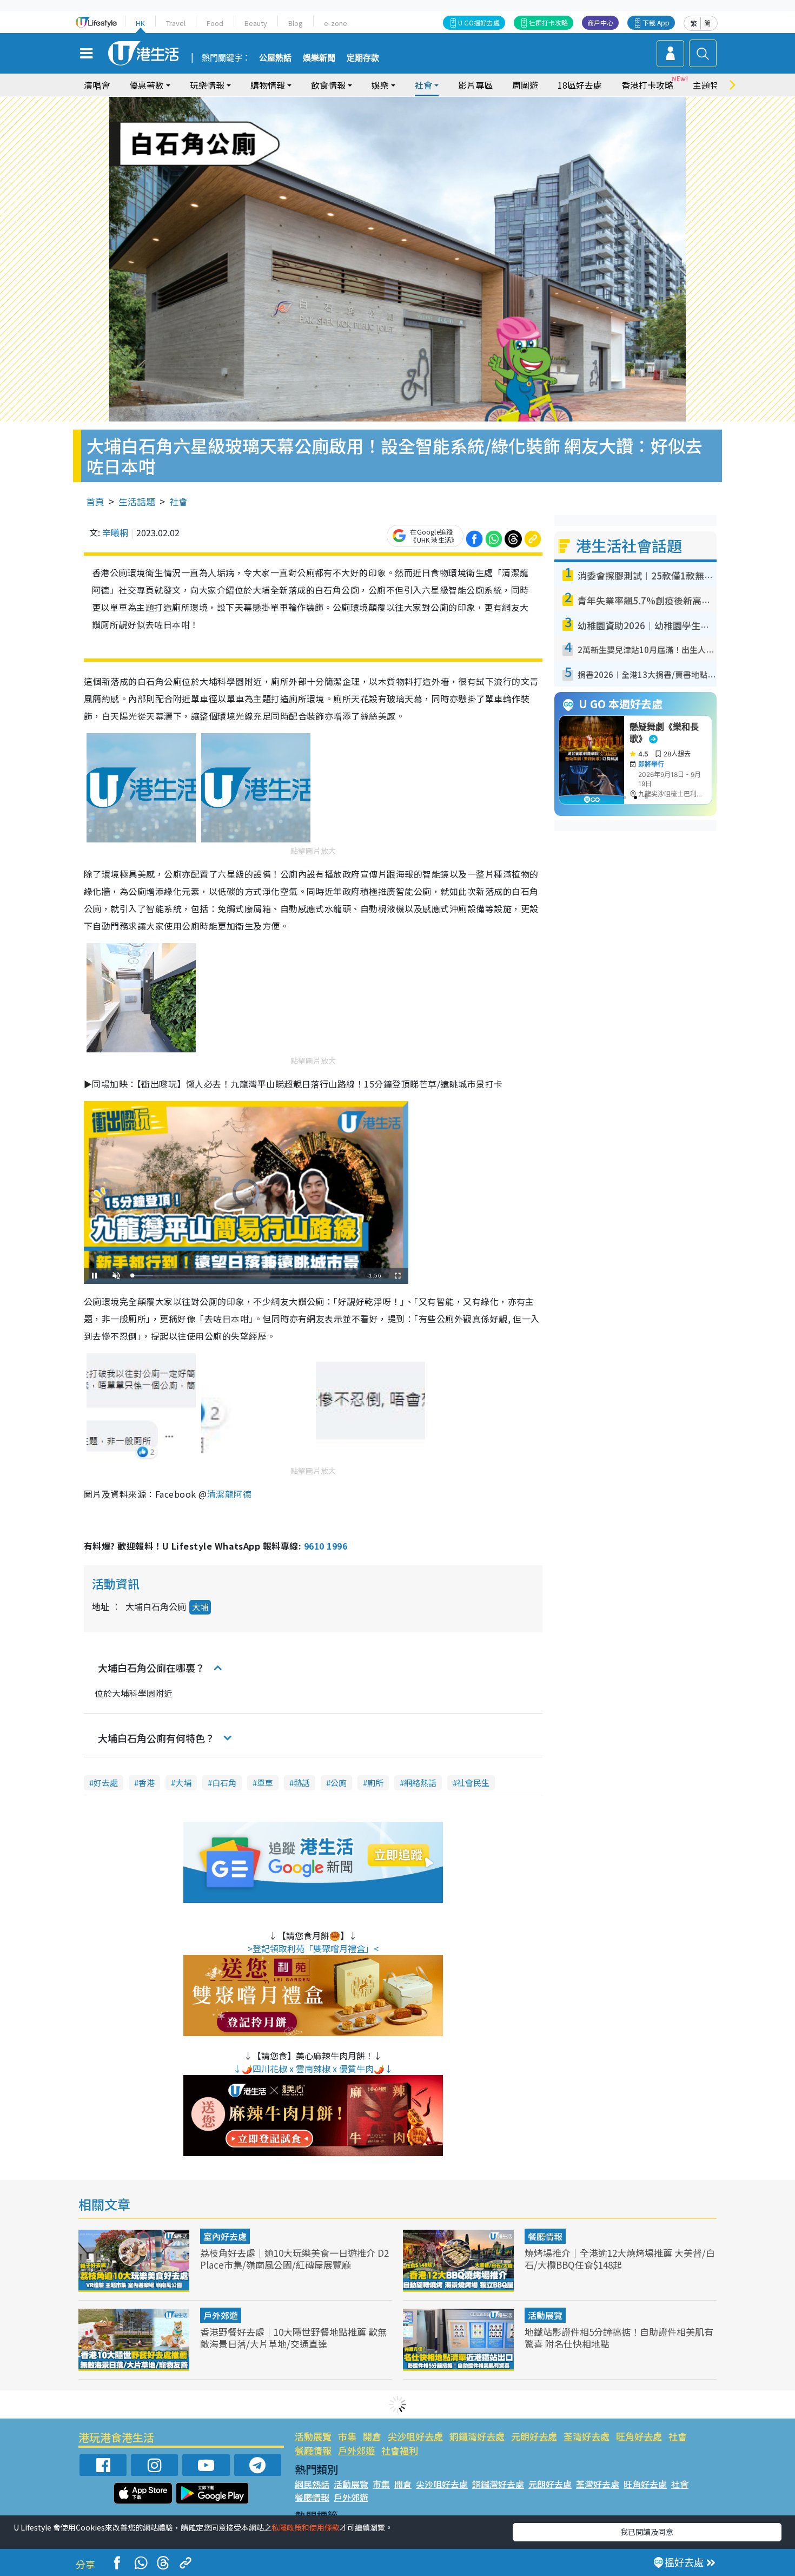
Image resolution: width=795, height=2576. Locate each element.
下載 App (656, 22)
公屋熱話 (275, 58)
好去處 (106, 1783)
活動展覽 (545, 2315)
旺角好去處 (639, 2436)
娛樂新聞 (319, 58)
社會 (178, 501)
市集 (347, 2436)
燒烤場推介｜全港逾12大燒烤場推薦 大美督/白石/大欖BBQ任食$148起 (620, 2259)
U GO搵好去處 (479, 22)
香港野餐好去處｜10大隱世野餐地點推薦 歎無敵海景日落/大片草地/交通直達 (293, 2338)
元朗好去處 (534, 2436)
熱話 (302, 1783)
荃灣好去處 (587, 2436)
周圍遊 (525, 85)
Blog (296, 23)
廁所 (375, 1783)
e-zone (336, 23)
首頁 (95, 501)
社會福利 (400, 2450)
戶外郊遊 (221, 2315)
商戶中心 (600, 22)
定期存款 (363, 58)
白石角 (224, 1783)
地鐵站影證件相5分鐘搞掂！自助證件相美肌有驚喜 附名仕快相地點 (619, 2338)
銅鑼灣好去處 (477, 2436)
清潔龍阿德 (229, 1494)
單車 (265, 1783)
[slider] (244, 1276)
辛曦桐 (115, 532)
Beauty (256, 23)
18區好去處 (580, 85)
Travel (176, 23)
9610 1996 (326, 1546)
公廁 (339, 1783)
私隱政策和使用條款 (306, 2527)
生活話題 (137, 501)
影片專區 (475, 85)
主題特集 (710, 85)
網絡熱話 (420, 1783)
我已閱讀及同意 (647, 2532)
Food (215, 23)
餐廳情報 (545, 2236)
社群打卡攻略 (548, 22)
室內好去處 (225, 2236)
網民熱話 (312, 2484)
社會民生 (473, 1783)
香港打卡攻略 (647, 85)
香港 (147, 1783)
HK (140, 23)
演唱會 (97, 85)
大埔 (200, 1607)
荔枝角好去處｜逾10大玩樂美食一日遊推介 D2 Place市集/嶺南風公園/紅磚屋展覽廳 (294, 2259)
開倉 (372, 2436)
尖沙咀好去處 (415, 2436)
